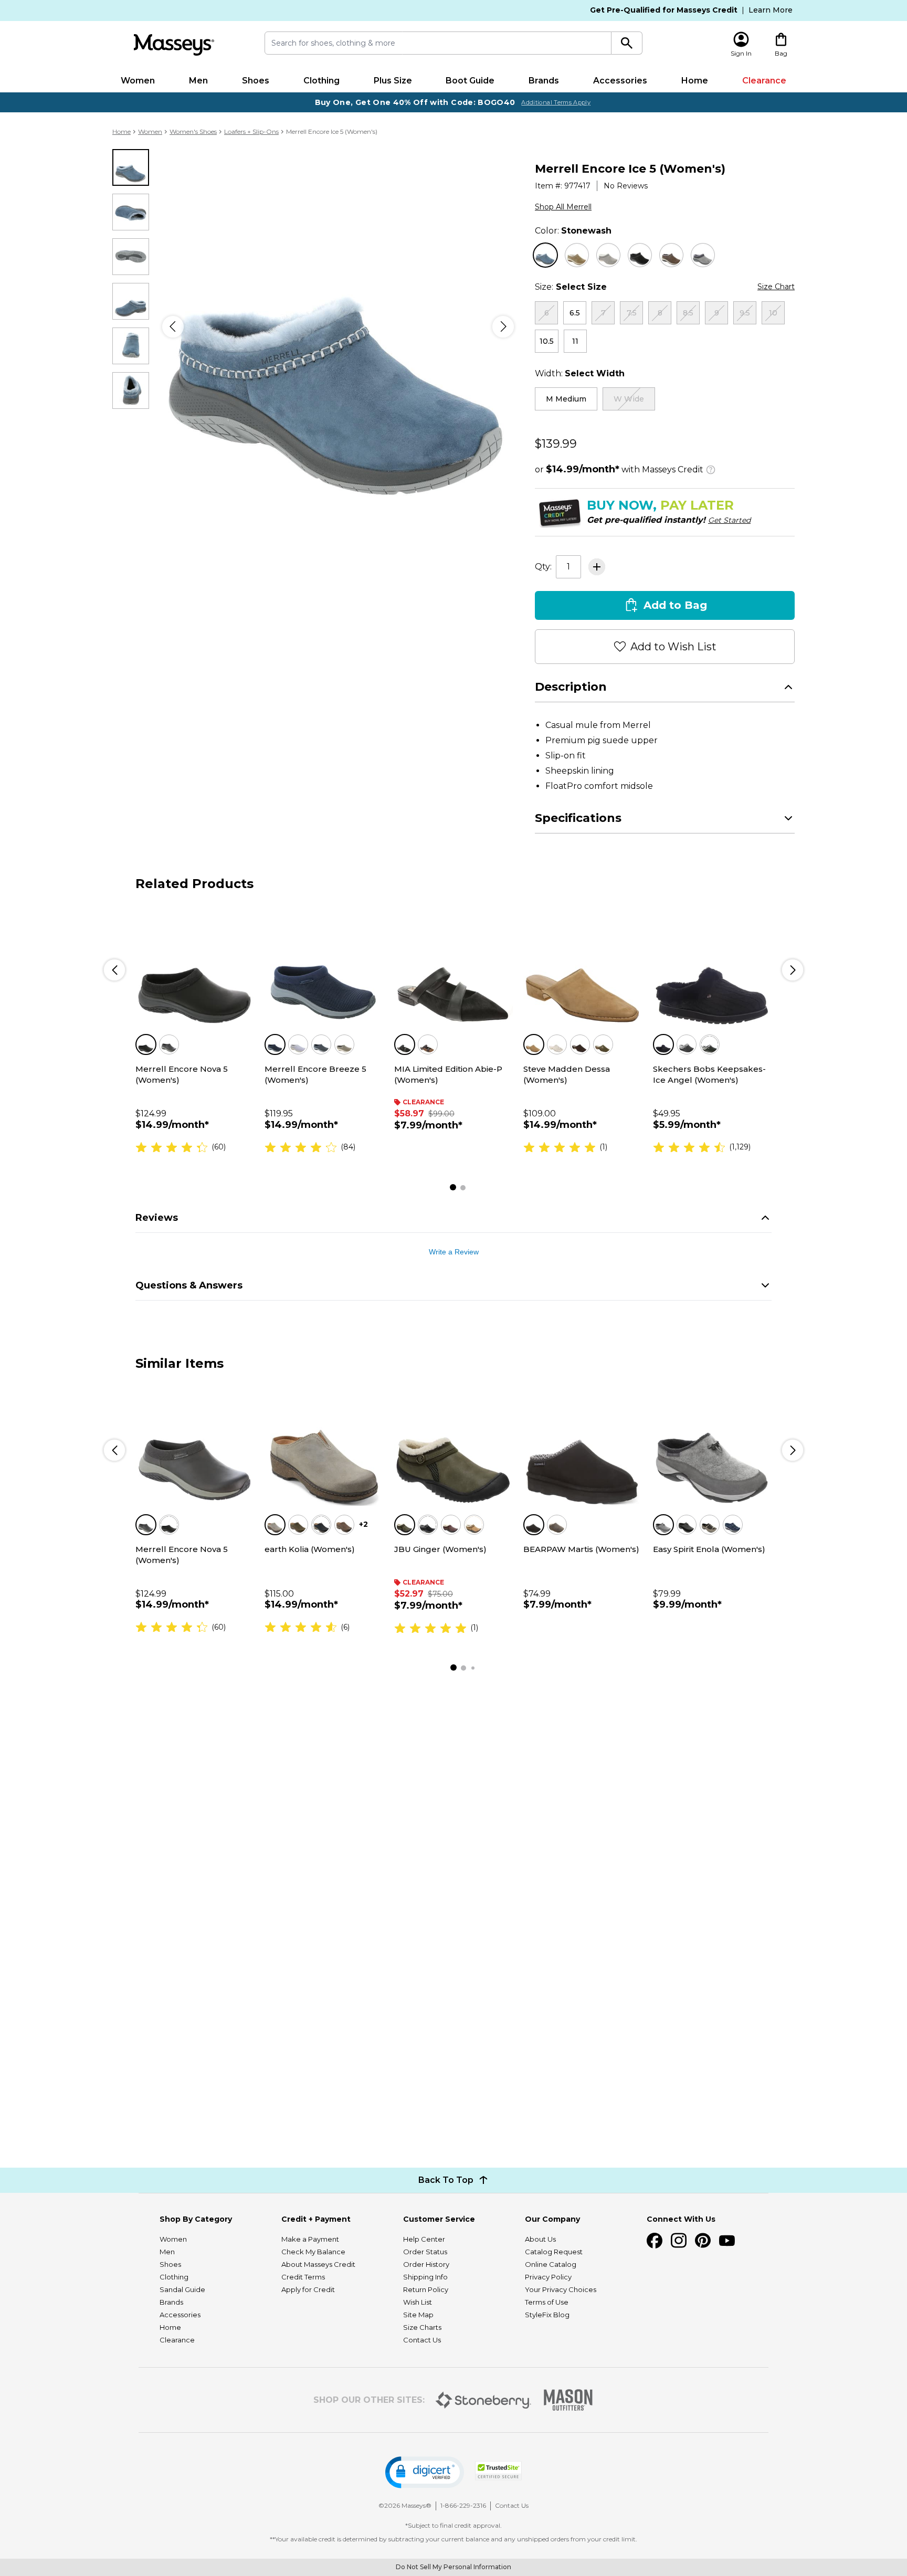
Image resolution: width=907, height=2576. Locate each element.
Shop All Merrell (563, 207)
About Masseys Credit (318, 2264)
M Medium (566, 399)
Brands (544, 81)
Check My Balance (313, 2252)
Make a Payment (310, 2239)
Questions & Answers (189, 1285)
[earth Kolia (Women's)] (324, 1446)
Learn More (771, 10)
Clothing (321, 81)
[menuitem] (138, 81)
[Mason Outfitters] (568, 2400)
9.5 (745, 313)
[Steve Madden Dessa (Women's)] (583, 966)
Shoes (256, 81)
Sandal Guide (182, 2289)
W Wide (629, 399)
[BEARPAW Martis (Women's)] (583, 1446)
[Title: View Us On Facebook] (655, 2241)
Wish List (418, 2302)
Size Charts (422, 2327)
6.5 (575, 313)
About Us (540, 2239)
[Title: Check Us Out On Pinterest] (703, 2241)
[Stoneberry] (483, 2400)
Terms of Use (547, 2302)
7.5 (632, 313)
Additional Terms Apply (556, 102)
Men (198, 81)
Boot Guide (470, 81)
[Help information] (711, 468)
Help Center (424, 2239)
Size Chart (776, 287)
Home (695, 81)
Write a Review (454, 1252)
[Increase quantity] (597, 567)
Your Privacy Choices (561, 2289)
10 (773, 313)
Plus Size (393, 81)
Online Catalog (551, 2264)
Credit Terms (303, 2277)
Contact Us (422, 2340)
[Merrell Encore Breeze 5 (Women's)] (324, 966)
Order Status (425, 2252)
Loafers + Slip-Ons (251, 131)
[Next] (503, 327)
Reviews (157, 1218)
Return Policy (426, 2289)
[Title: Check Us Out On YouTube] (727, 2241)
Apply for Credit (308, 2289)
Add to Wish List (673, 647)
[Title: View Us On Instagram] (679, 2241)
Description (571, 687)
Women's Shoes (193, 131)
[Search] (627, 43)
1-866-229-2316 (463, 2505)
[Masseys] (174, 45)
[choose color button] (545, 255)
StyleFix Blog (547, 2315)
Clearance (764, 81)
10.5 (547, 341)
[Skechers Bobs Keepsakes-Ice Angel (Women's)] (712, 966)
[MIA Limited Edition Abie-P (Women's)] (454, 966)
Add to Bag (675, 605)
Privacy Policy (548, 2277)
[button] (425, 2472)
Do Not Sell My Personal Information (454, 2567)
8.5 (688, 313)
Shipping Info (425, 2277)
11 (575, 341)
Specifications (578, 818)
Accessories (620, 81)
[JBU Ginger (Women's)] (454, 1446)
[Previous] (173, 327)
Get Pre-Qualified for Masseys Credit (664, 10)
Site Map (418, 2315)
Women (138, 81)
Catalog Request (554, 2252)
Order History (426, 2264)
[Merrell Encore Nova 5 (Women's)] (195, 966)
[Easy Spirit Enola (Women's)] (712, 1446)
